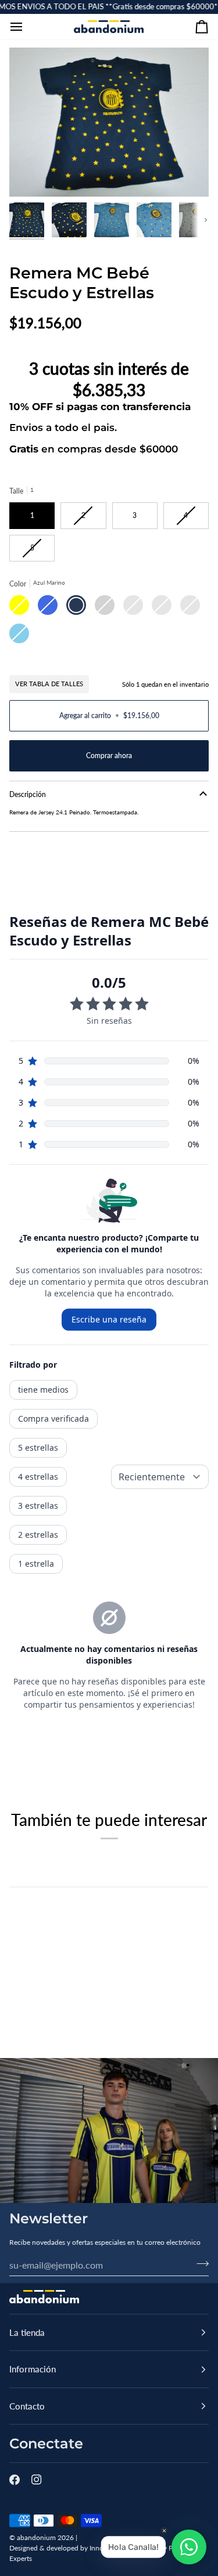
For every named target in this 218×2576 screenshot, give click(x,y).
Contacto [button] (27, 2406)
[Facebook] (15, 2480)
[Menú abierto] (27, 27)
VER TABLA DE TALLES (49, 684)
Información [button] (33, 2369)
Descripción (28, 794)
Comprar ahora (109, 756)
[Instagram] (37, 2480)
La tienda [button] (27, 2332)
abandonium (36, 2537)
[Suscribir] (199, 2263)
